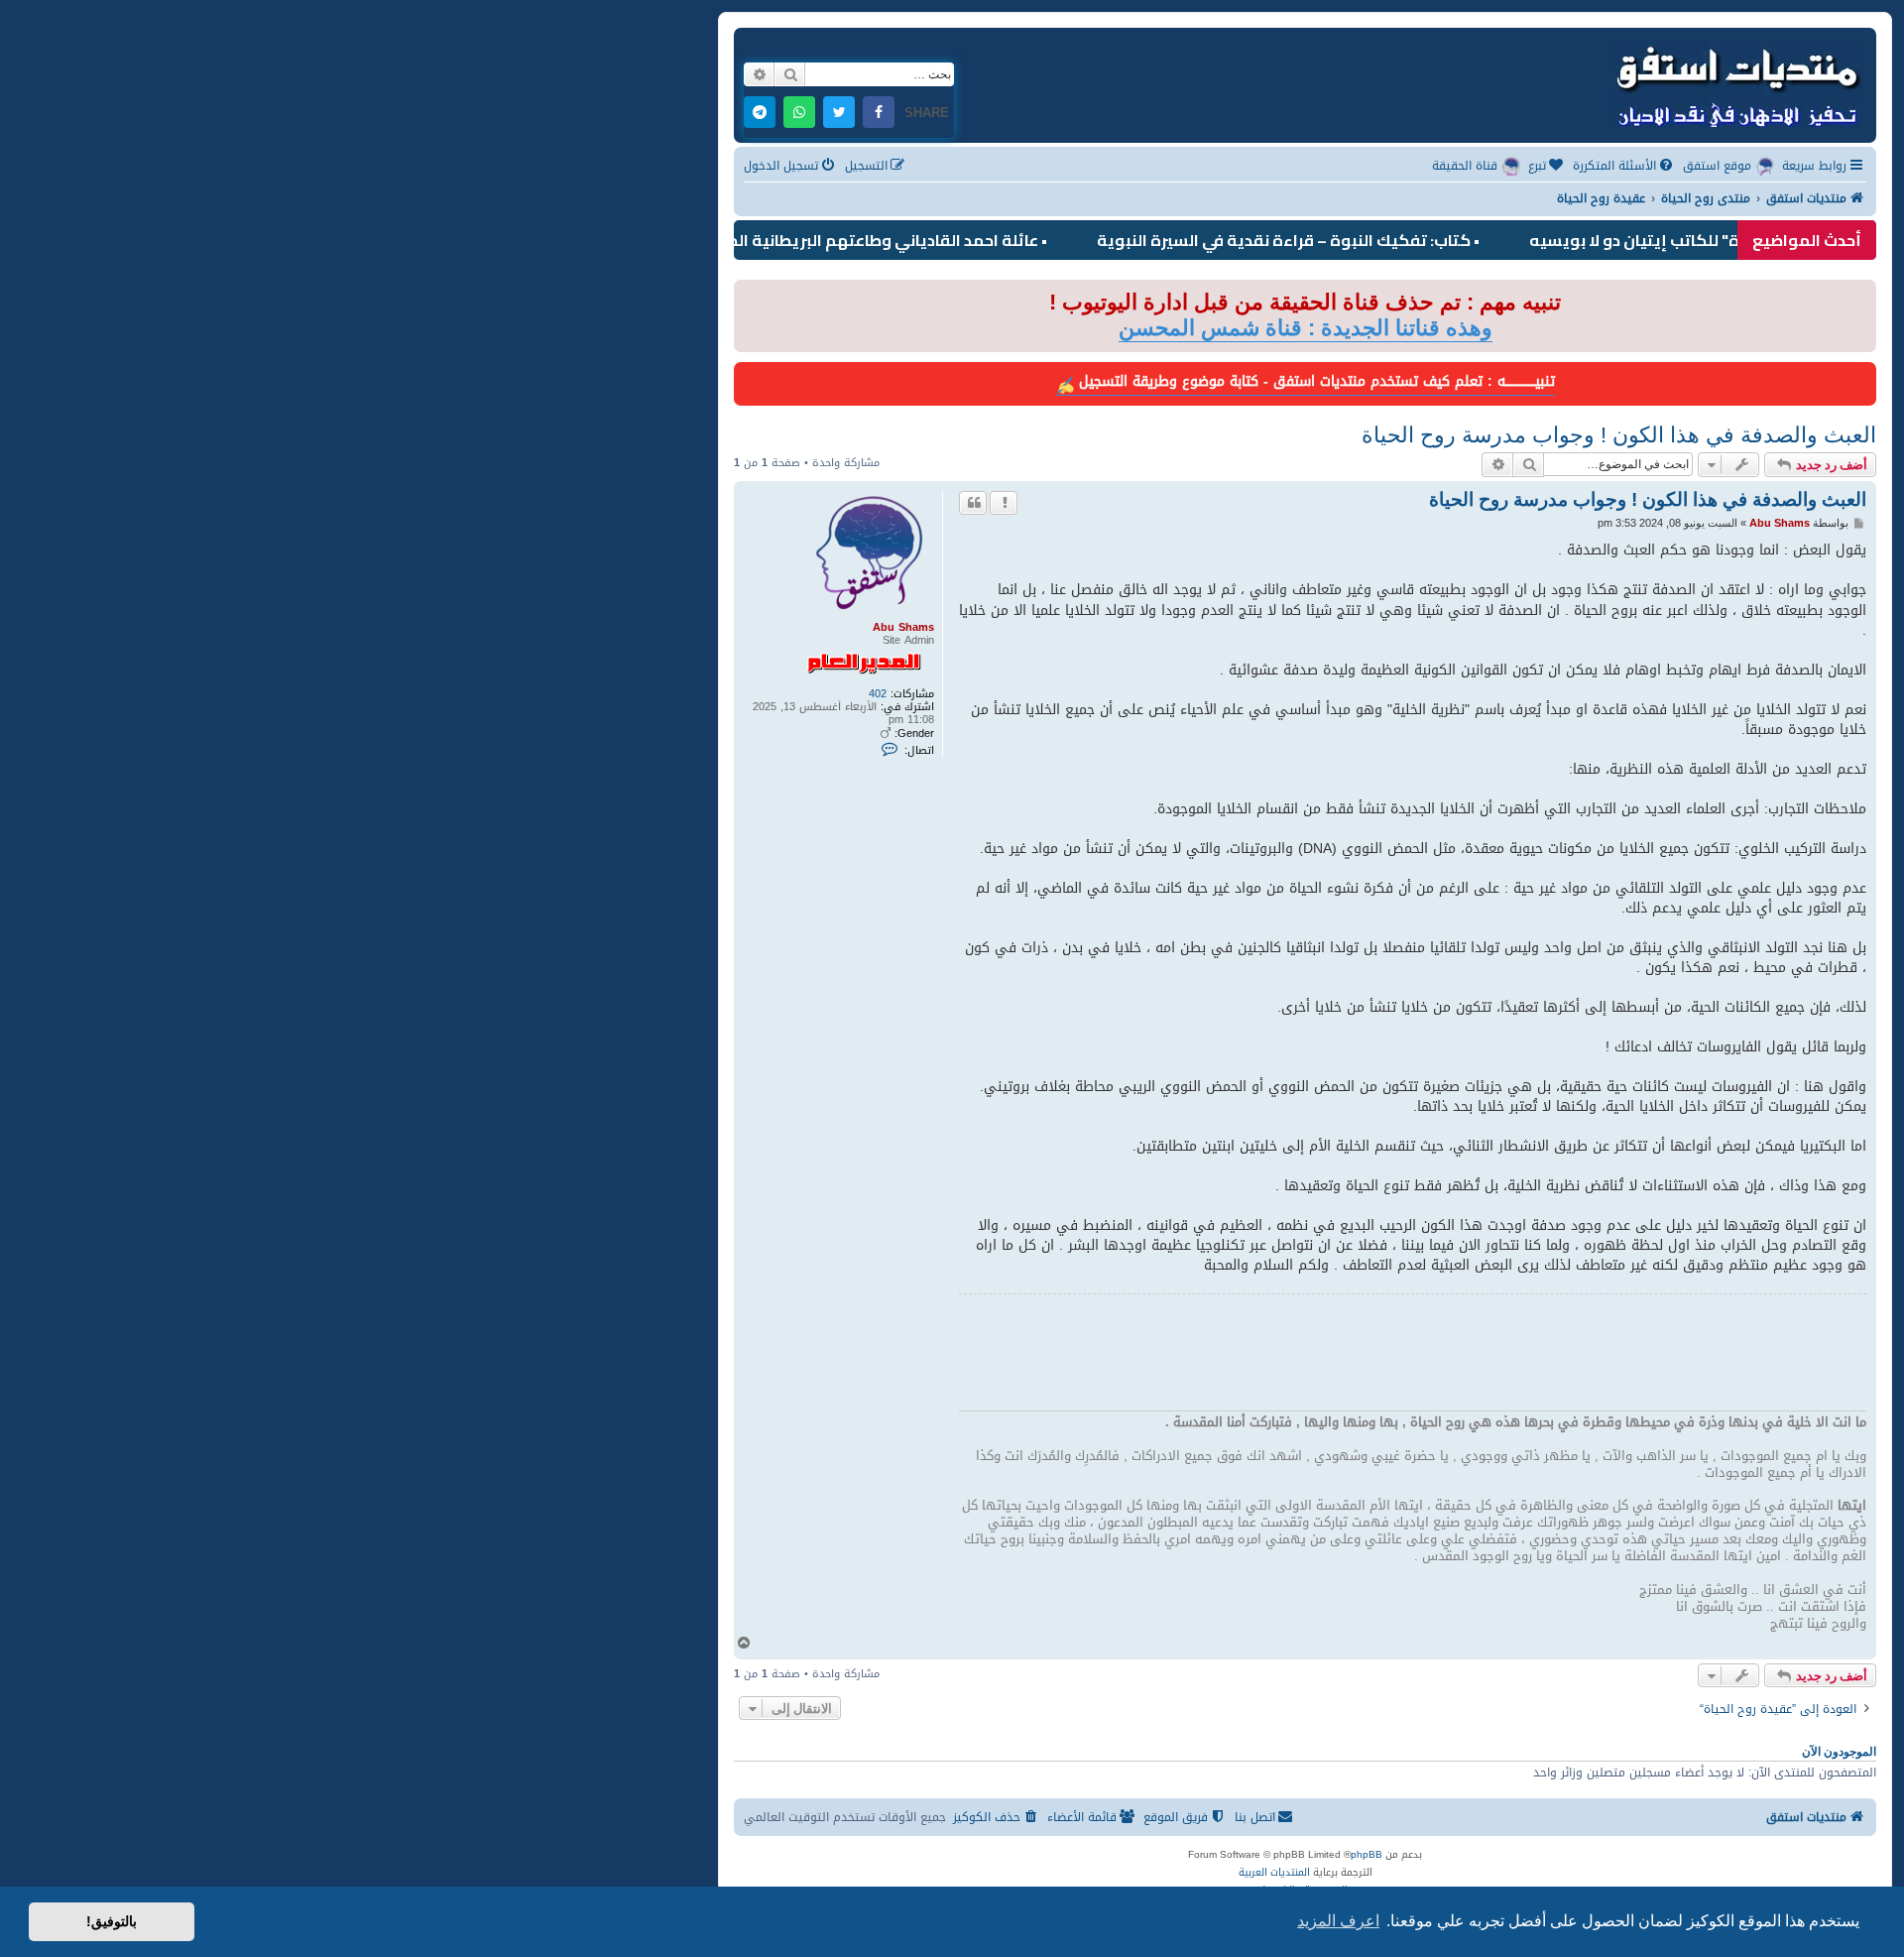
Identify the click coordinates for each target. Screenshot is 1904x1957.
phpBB (1367, 1855)
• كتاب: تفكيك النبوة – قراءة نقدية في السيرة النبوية (1334, 240)
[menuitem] (1624, 166)
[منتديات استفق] (1736, 83)
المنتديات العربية (1274, 1873)
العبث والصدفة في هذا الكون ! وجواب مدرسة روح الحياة (1619, 435)
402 (878, 694)
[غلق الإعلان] (748, 296)
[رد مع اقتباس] (973, 503)
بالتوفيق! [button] (112, 1921)
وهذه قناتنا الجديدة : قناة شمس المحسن (1306, 328)
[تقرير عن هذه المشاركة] (1004, 503)
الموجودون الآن (1839, 1752)
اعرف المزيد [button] (1338, 1921)
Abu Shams (903, 627)
